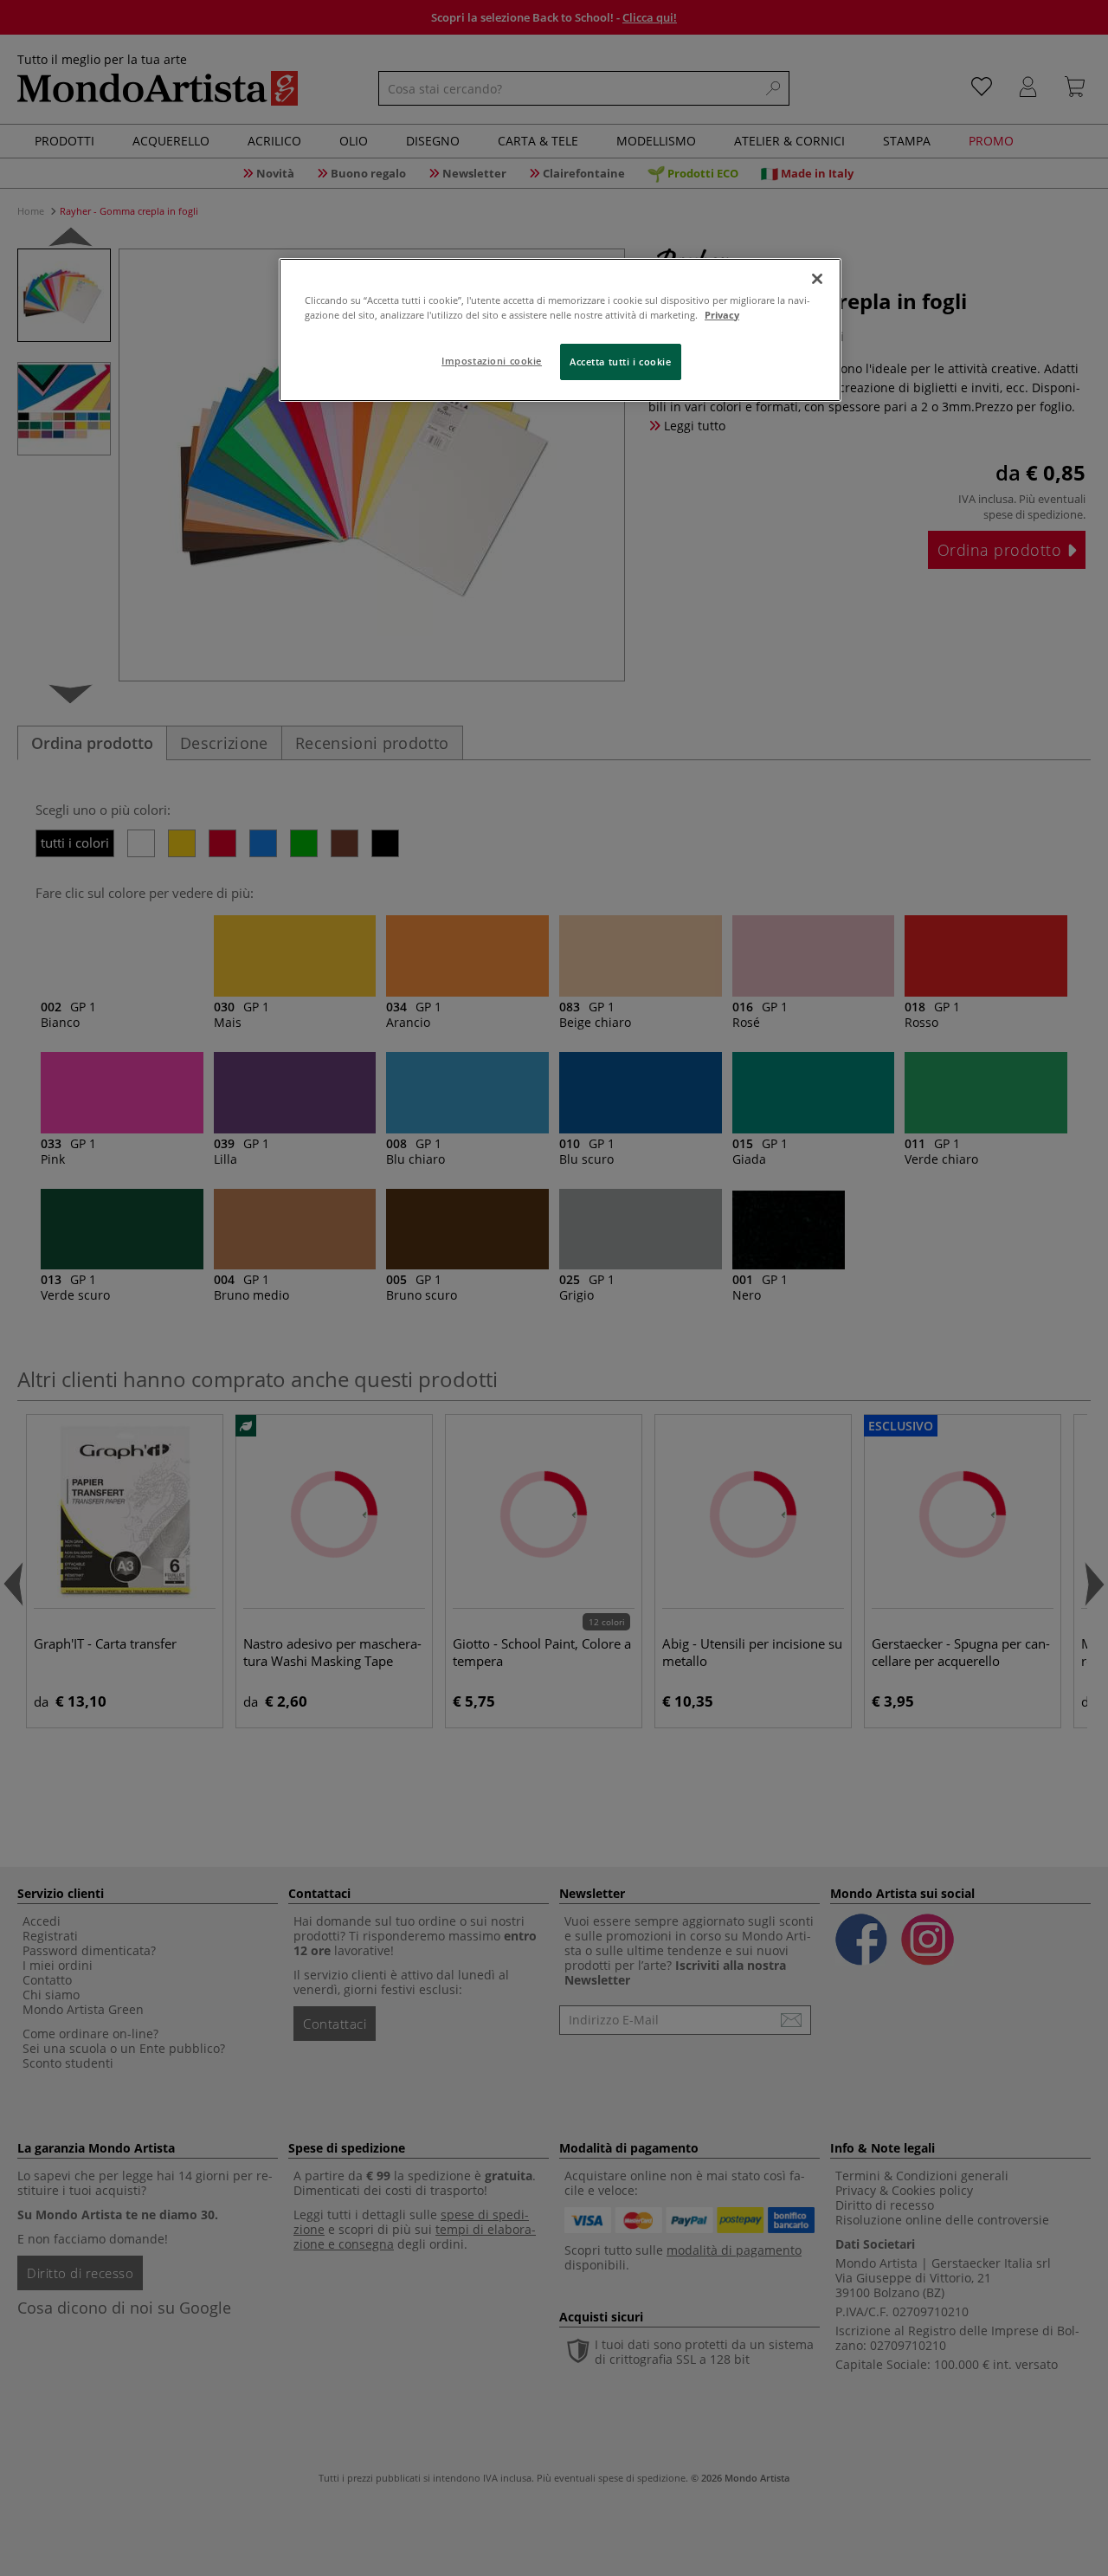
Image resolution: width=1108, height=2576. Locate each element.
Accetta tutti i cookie (621, 362)
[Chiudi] (817, 279)
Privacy (722, 315)
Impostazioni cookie (492, 361)
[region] (560, 330)
